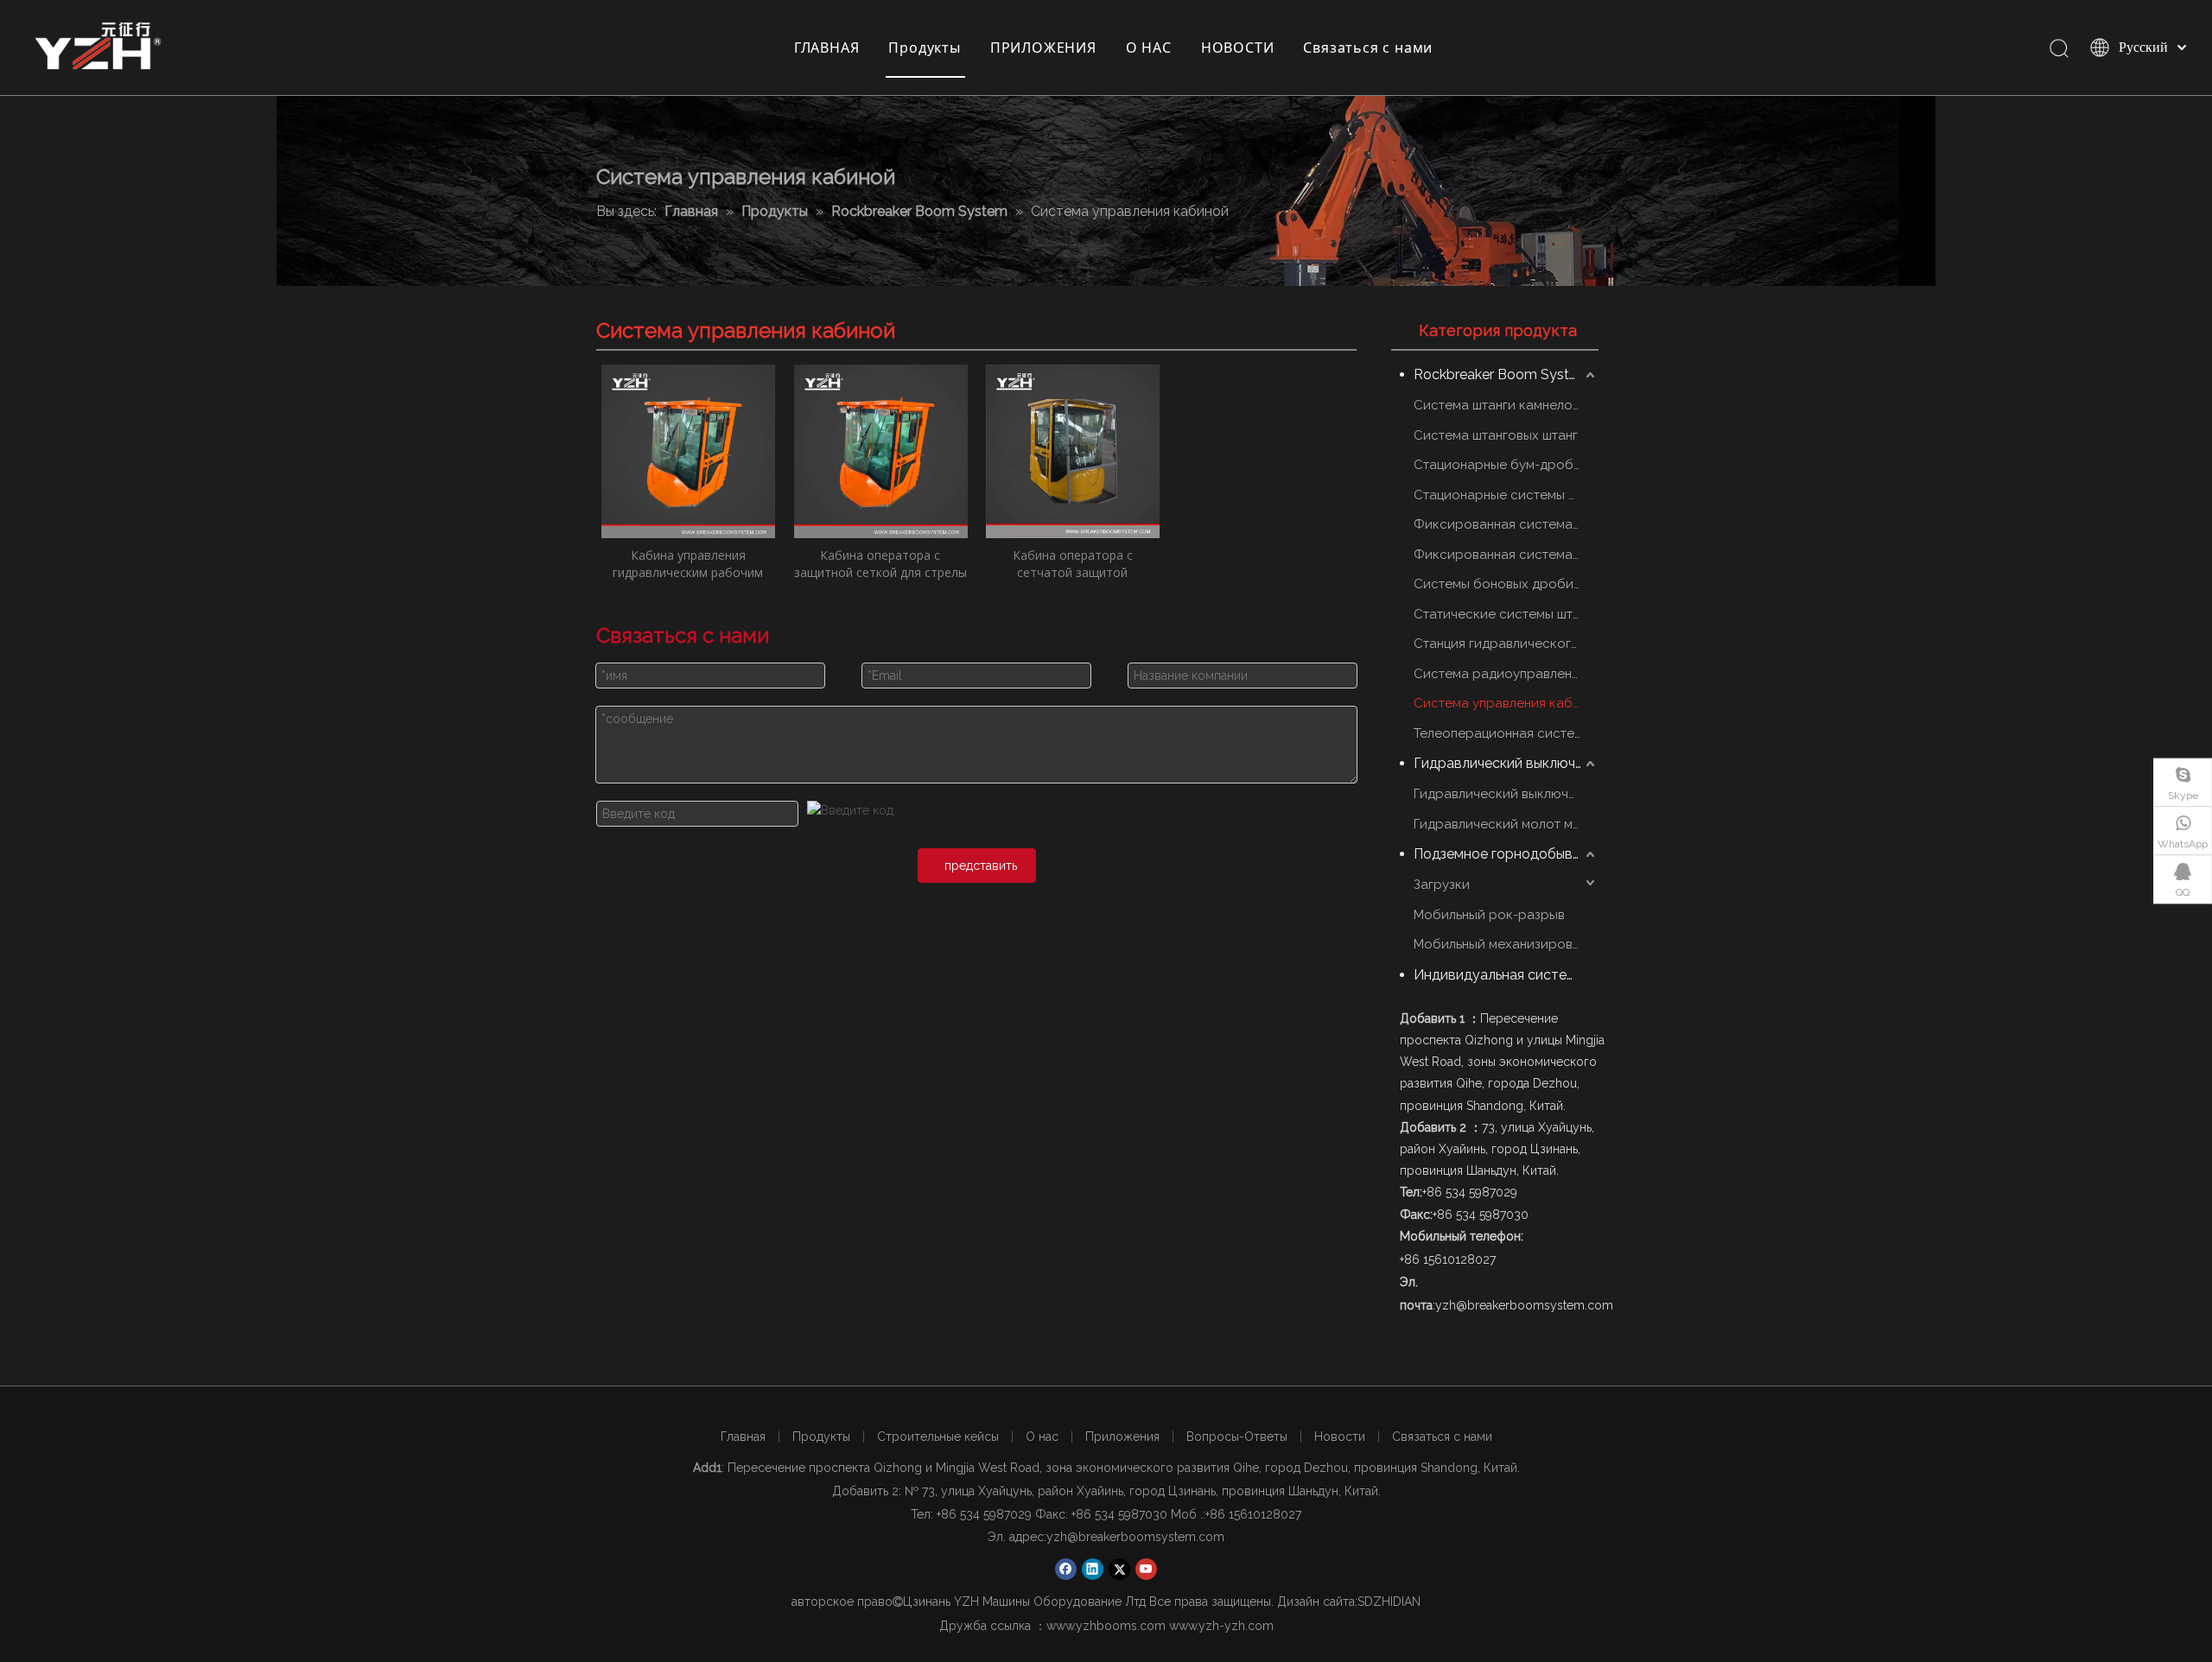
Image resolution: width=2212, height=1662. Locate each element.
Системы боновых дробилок (1505, 584)
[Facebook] (1066, 1569)
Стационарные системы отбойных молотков (1506, 495)
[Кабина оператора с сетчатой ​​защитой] (1073, 450)
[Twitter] (1119, 1569)
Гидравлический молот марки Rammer (1506, 824)
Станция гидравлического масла (1506, 644)
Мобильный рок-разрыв (1489, 915)
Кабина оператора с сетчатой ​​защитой (1073, 564)
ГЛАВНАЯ (827, 48)
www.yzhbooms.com (1106, 1626)
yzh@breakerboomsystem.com (1135, 1537)
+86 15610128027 (1253, 1514)
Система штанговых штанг (1496, 435)
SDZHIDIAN (1389, 1602)
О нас (1042, 1437)
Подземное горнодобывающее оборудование (1506, 854)
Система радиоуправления (1500, 674)
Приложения (1122, 1437)
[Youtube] (1146, 1569)
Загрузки (1442, 885)
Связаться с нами (1368, 48)
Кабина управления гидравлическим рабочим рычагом (688, 564)
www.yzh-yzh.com (1221, 1626)
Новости (1340, 1437)
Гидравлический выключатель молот (1506, 763)
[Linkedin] (1093, 1569)
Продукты (924, 48)
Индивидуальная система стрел (1506, 975)
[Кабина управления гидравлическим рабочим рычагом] (688, 450)
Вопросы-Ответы (1237, 1437)
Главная (743, 1437)
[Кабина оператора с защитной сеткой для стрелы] (881, 450)
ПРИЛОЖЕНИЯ (1043, 48)
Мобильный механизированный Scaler (1506, 944)
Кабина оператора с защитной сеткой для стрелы (880, 564)
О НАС (1149, 48)
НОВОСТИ (1238, 48)
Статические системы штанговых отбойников (1506, 614)
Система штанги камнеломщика (1506, 405)
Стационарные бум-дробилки (1506, 465)
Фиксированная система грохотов (1506, 524)
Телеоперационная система (1502, 733)
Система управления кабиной (1506, 703)
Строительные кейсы (938, 1437)
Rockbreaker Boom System (1502, 374)
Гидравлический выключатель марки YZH (1506, 794)
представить (981, 866)
